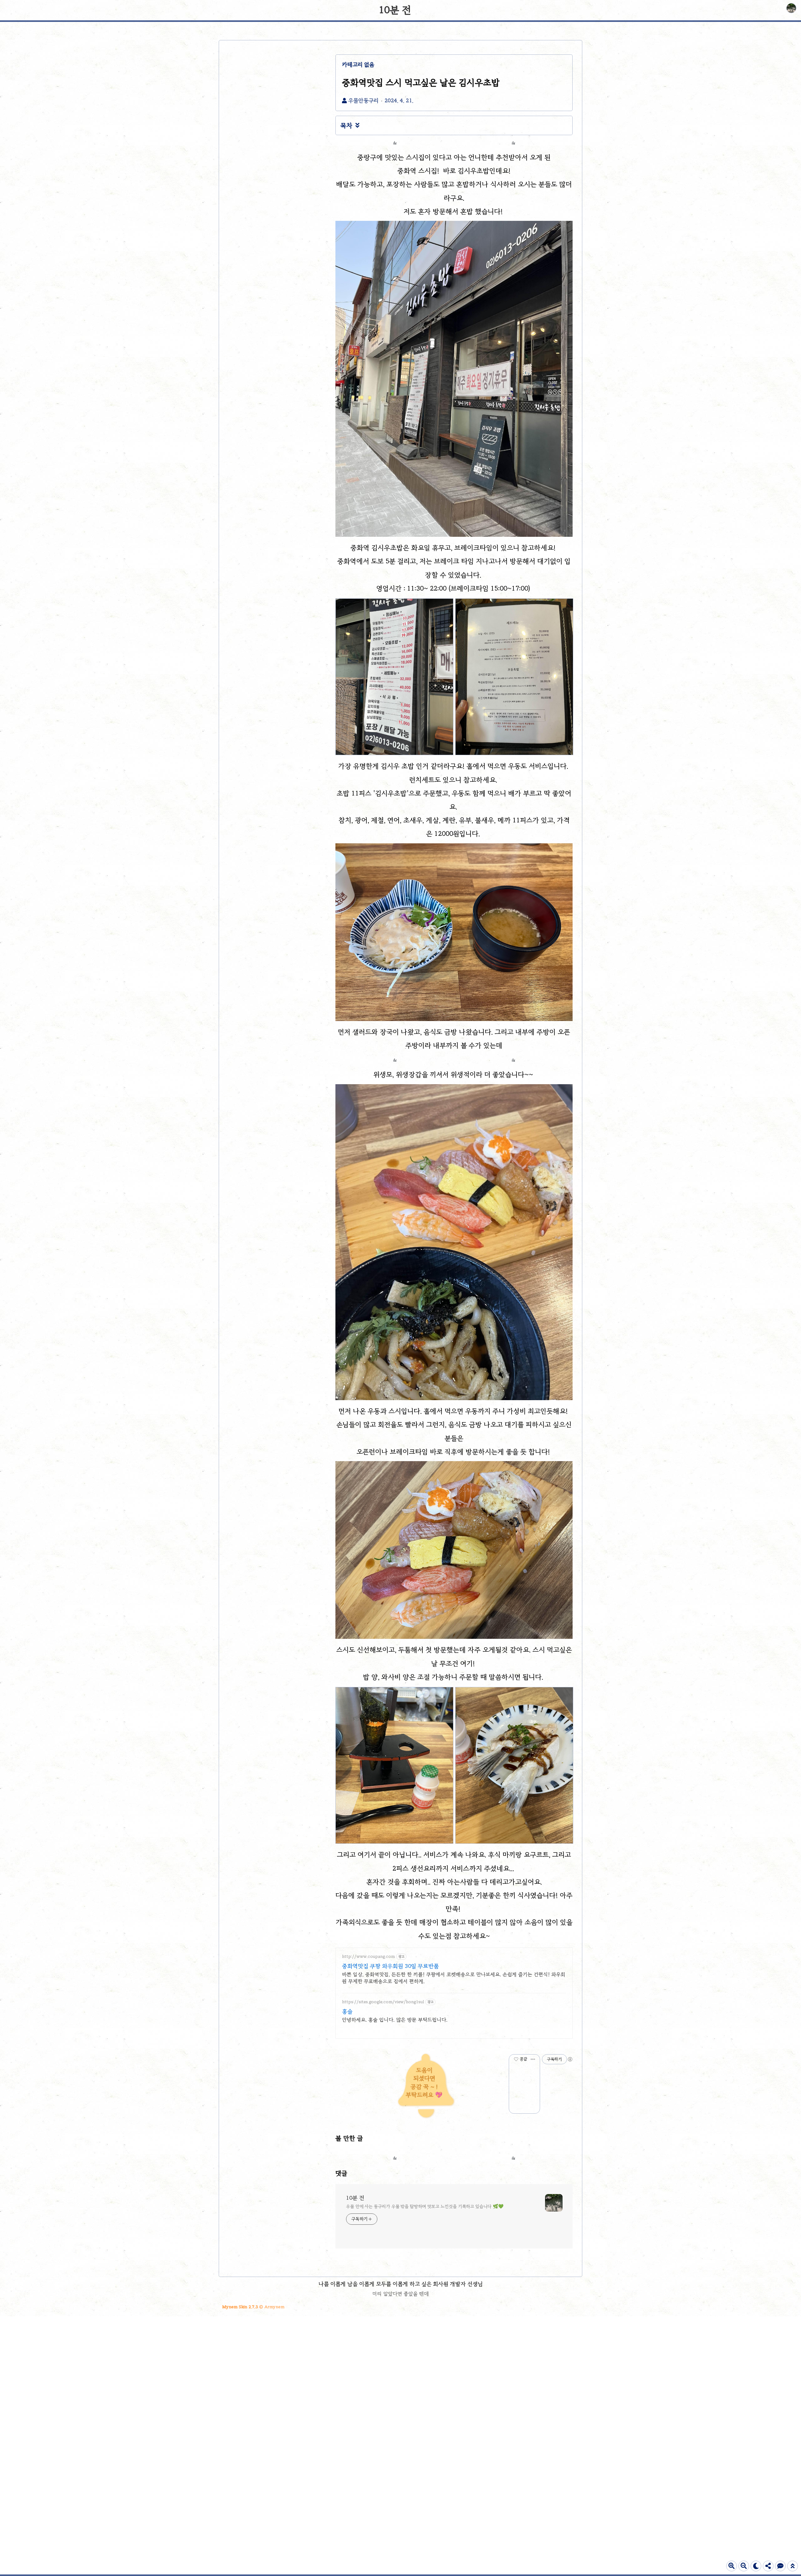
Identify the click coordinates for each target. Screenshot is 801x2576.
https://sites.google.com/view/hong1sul (383, 2002)
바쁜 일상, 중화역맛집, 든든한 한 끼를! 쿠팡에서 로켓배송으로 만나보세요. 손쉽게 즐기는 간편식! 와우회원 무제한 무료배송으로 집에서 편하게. (454, 1978)
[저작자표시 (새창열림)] (570, 2059)
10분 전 (395, 10)
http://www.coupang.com (368, 1956)
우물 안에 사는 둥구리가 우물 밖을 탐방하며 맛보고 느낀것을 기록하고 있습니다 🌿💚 (425, 2206)
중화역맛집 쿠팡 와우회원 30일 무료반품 (390, 1966)
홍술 (347, 2011)
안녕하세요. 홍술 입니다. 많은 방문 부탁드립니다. (395, 2020)
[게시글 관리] (533, 2059)
